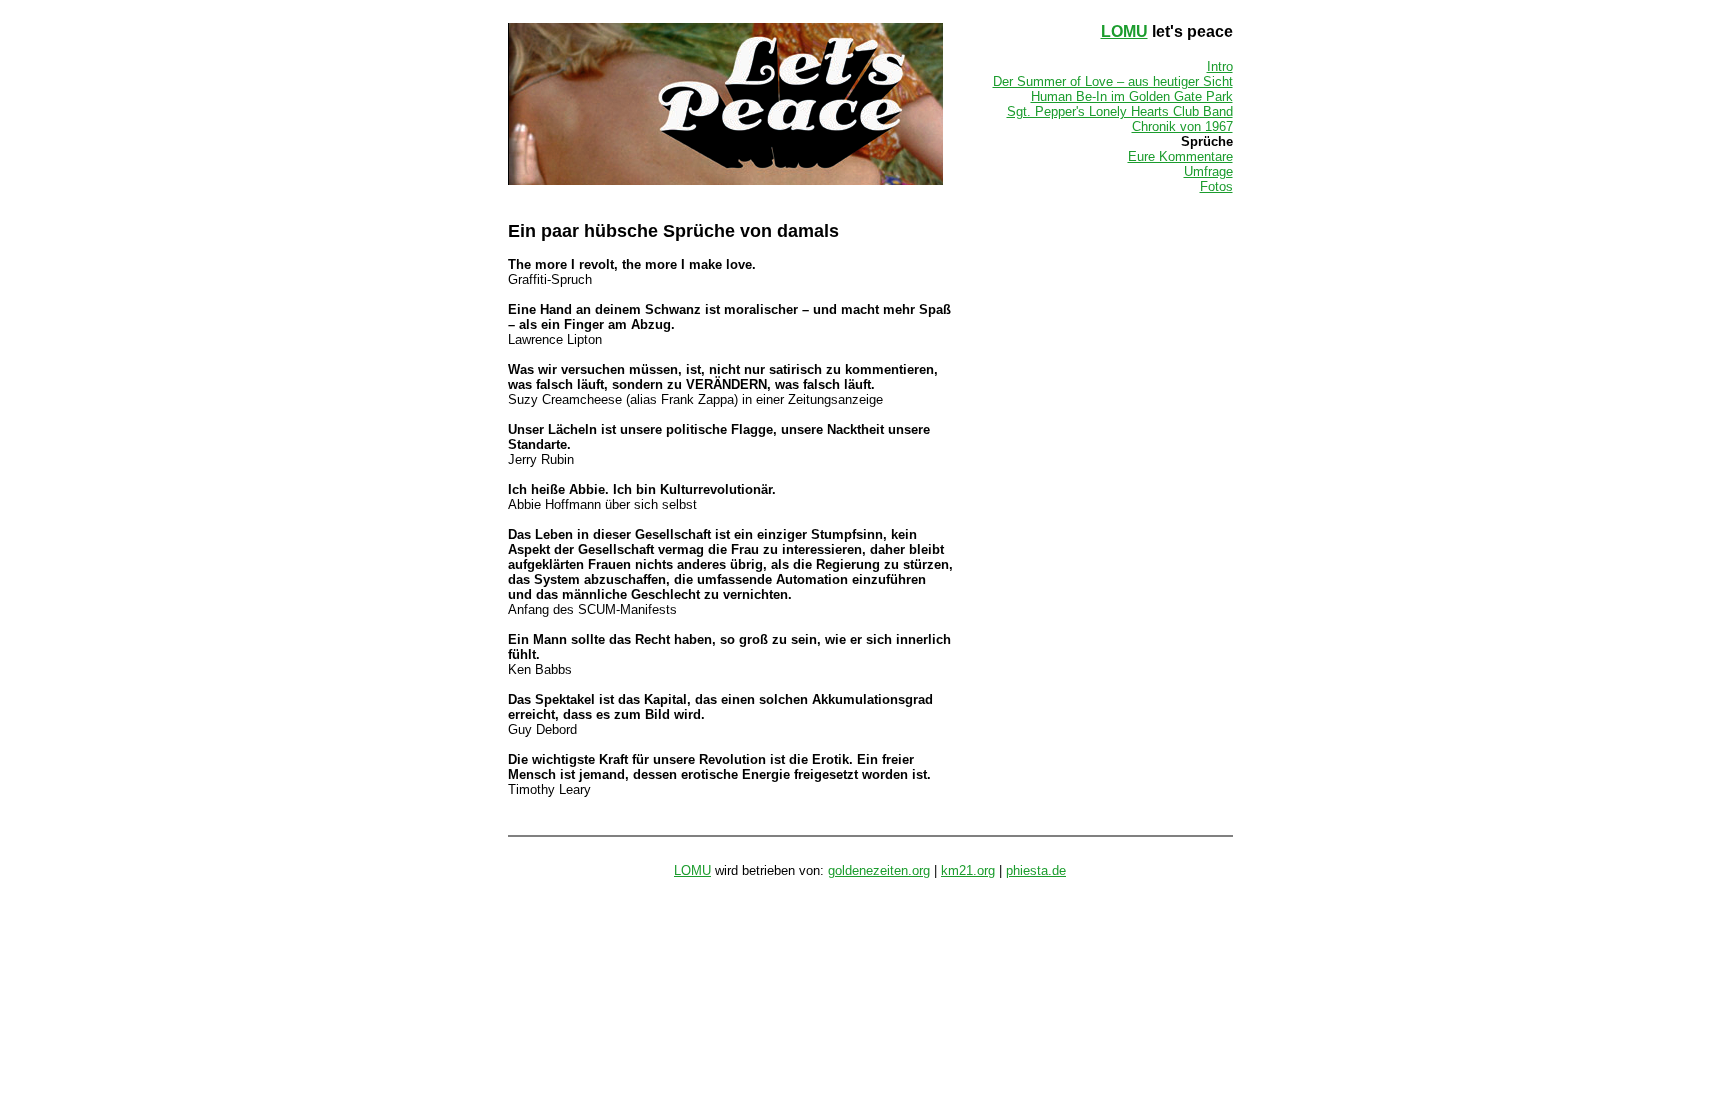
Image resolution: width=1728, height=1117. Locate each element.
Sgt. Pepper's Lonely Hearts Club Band (1120, 111)
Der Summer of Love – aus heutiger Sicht (1113, 81)
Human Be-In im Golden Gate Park (1132, 96)
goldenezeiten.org (879, 870)
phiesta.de (1036, 870)
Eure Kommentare (1180, 156)
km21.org (968, 870)
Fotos (1216, 186)
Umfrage (1208, 171)
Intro (1220, 66)
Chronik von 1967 (1182, 126)
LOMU (1124, 31)
